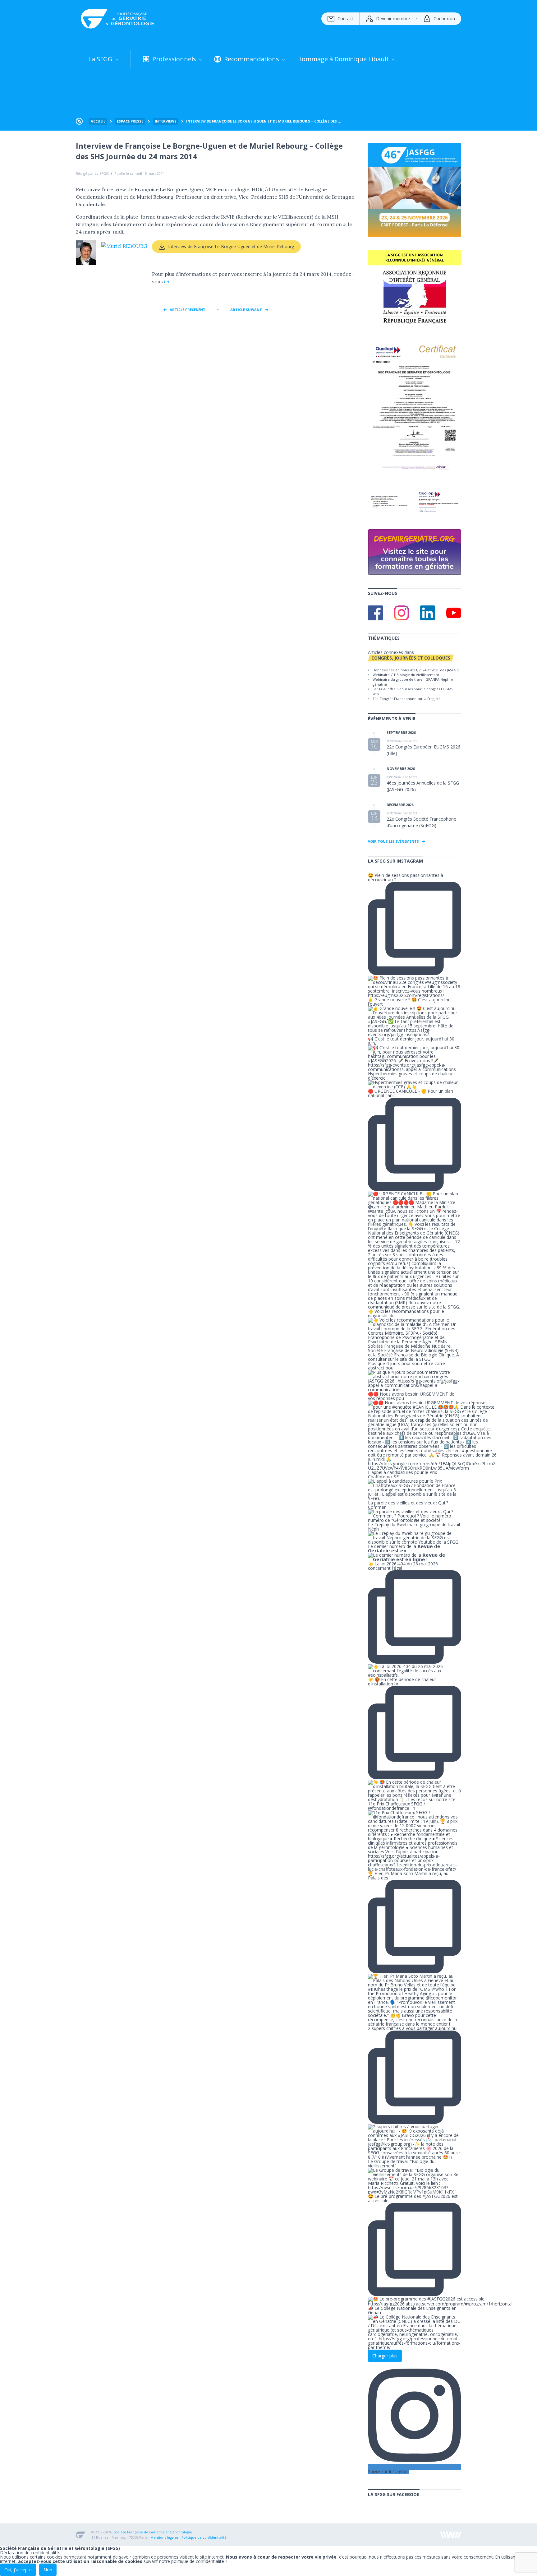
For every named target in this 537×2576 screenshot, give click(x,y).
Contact (345, 19)
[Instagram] (402, 613)
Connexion (444, 19)
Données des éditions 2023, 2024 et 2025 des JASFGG (416, 670)
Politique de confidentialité (204, 2537)
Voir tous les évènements (393, 841)
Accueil (98, 121)
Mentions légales (164, 2537)
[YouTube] (454, 613)
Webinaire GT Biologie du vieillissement (406, 675)
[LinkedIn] (428, 613)
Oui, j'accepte (18, 2570)
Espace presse (130, 121)
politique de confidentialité (198, 2561)
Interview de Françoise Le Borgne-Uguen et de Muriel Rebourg (231, 246)
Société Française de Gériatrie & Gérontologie (118, 19)
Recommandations (252, 59)
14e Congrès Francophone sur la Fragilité (407, 699)
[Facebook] (375, 613)
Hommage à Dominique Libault (343, 59)
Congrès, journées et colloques (411, 658)
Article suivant (246, 310)
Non (48, 2570)
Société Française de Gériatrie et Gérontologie (153, 2532)
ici (167, 281)
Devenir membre (393, 19)
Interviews (166, 121)
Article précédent (188, 310)
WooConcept (451, 2535)
